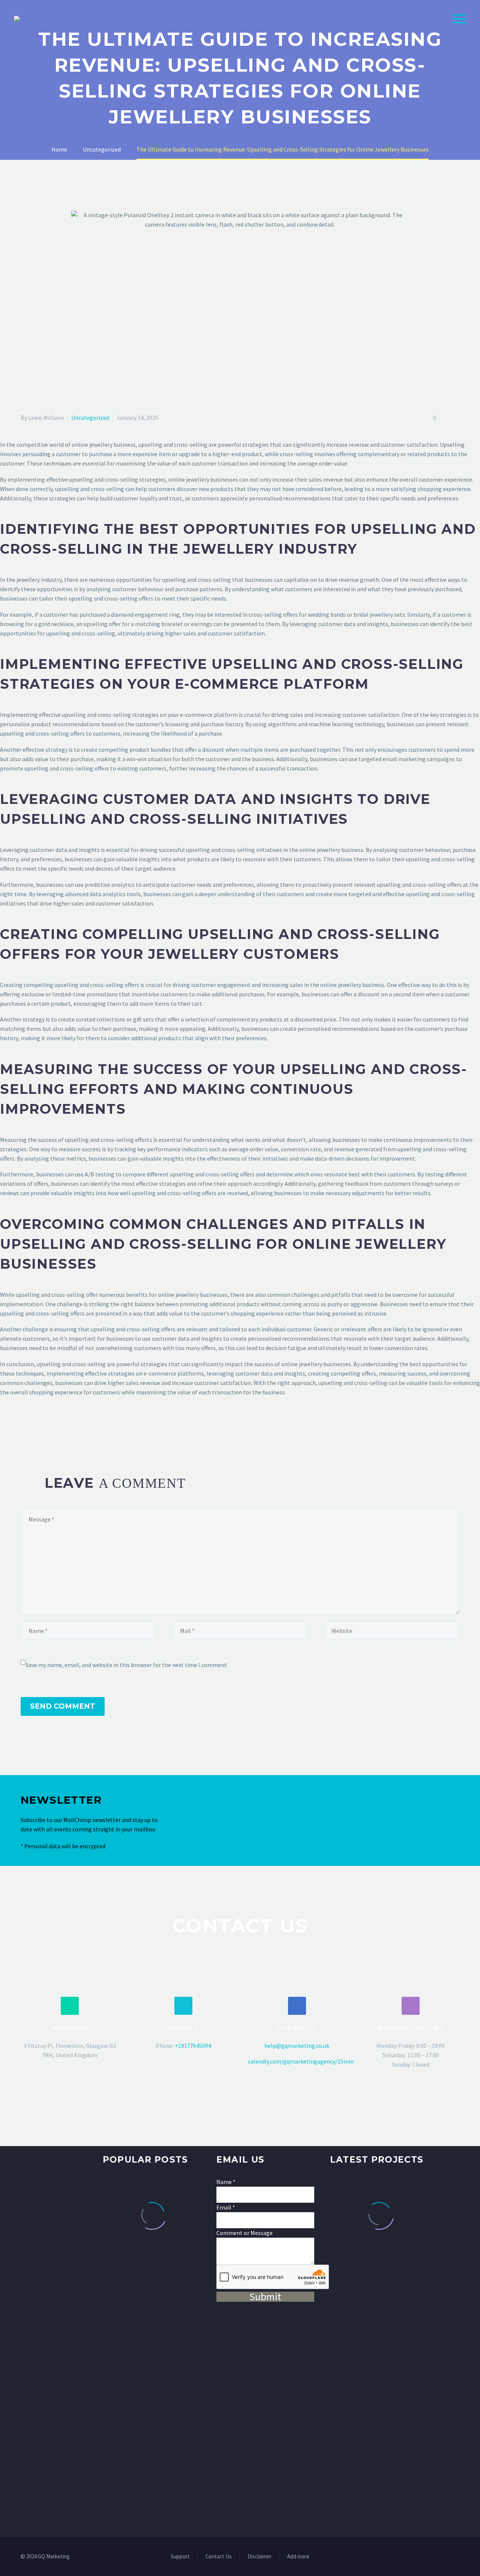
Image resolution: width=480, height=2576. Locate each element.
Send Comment (63, 1706)
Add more (298, 2557)
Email (226, 2207)
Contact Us (219, 2557)
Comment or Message (244, 2233)
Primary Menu (459, 19)
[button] (70, 2006)
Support (180, 2557)
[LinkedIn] (69, 1429)
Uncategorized (90, 418)
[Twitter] (36, 1429)
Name (226, 2182)
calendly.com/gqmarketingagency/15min (301, 2061)
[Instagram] (447, 2557)
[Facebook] (25, 1429)
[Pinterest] (47, 1429)
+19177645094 (193, 2046)
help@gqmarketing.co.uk (297, 2046)
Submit (265, 2297)
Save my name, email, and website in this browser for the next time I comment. (127, 1665)
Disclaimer (259, 2557)
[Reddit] (80, 1429)
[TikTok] (457, 2557)
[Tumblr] (58, 1429)
